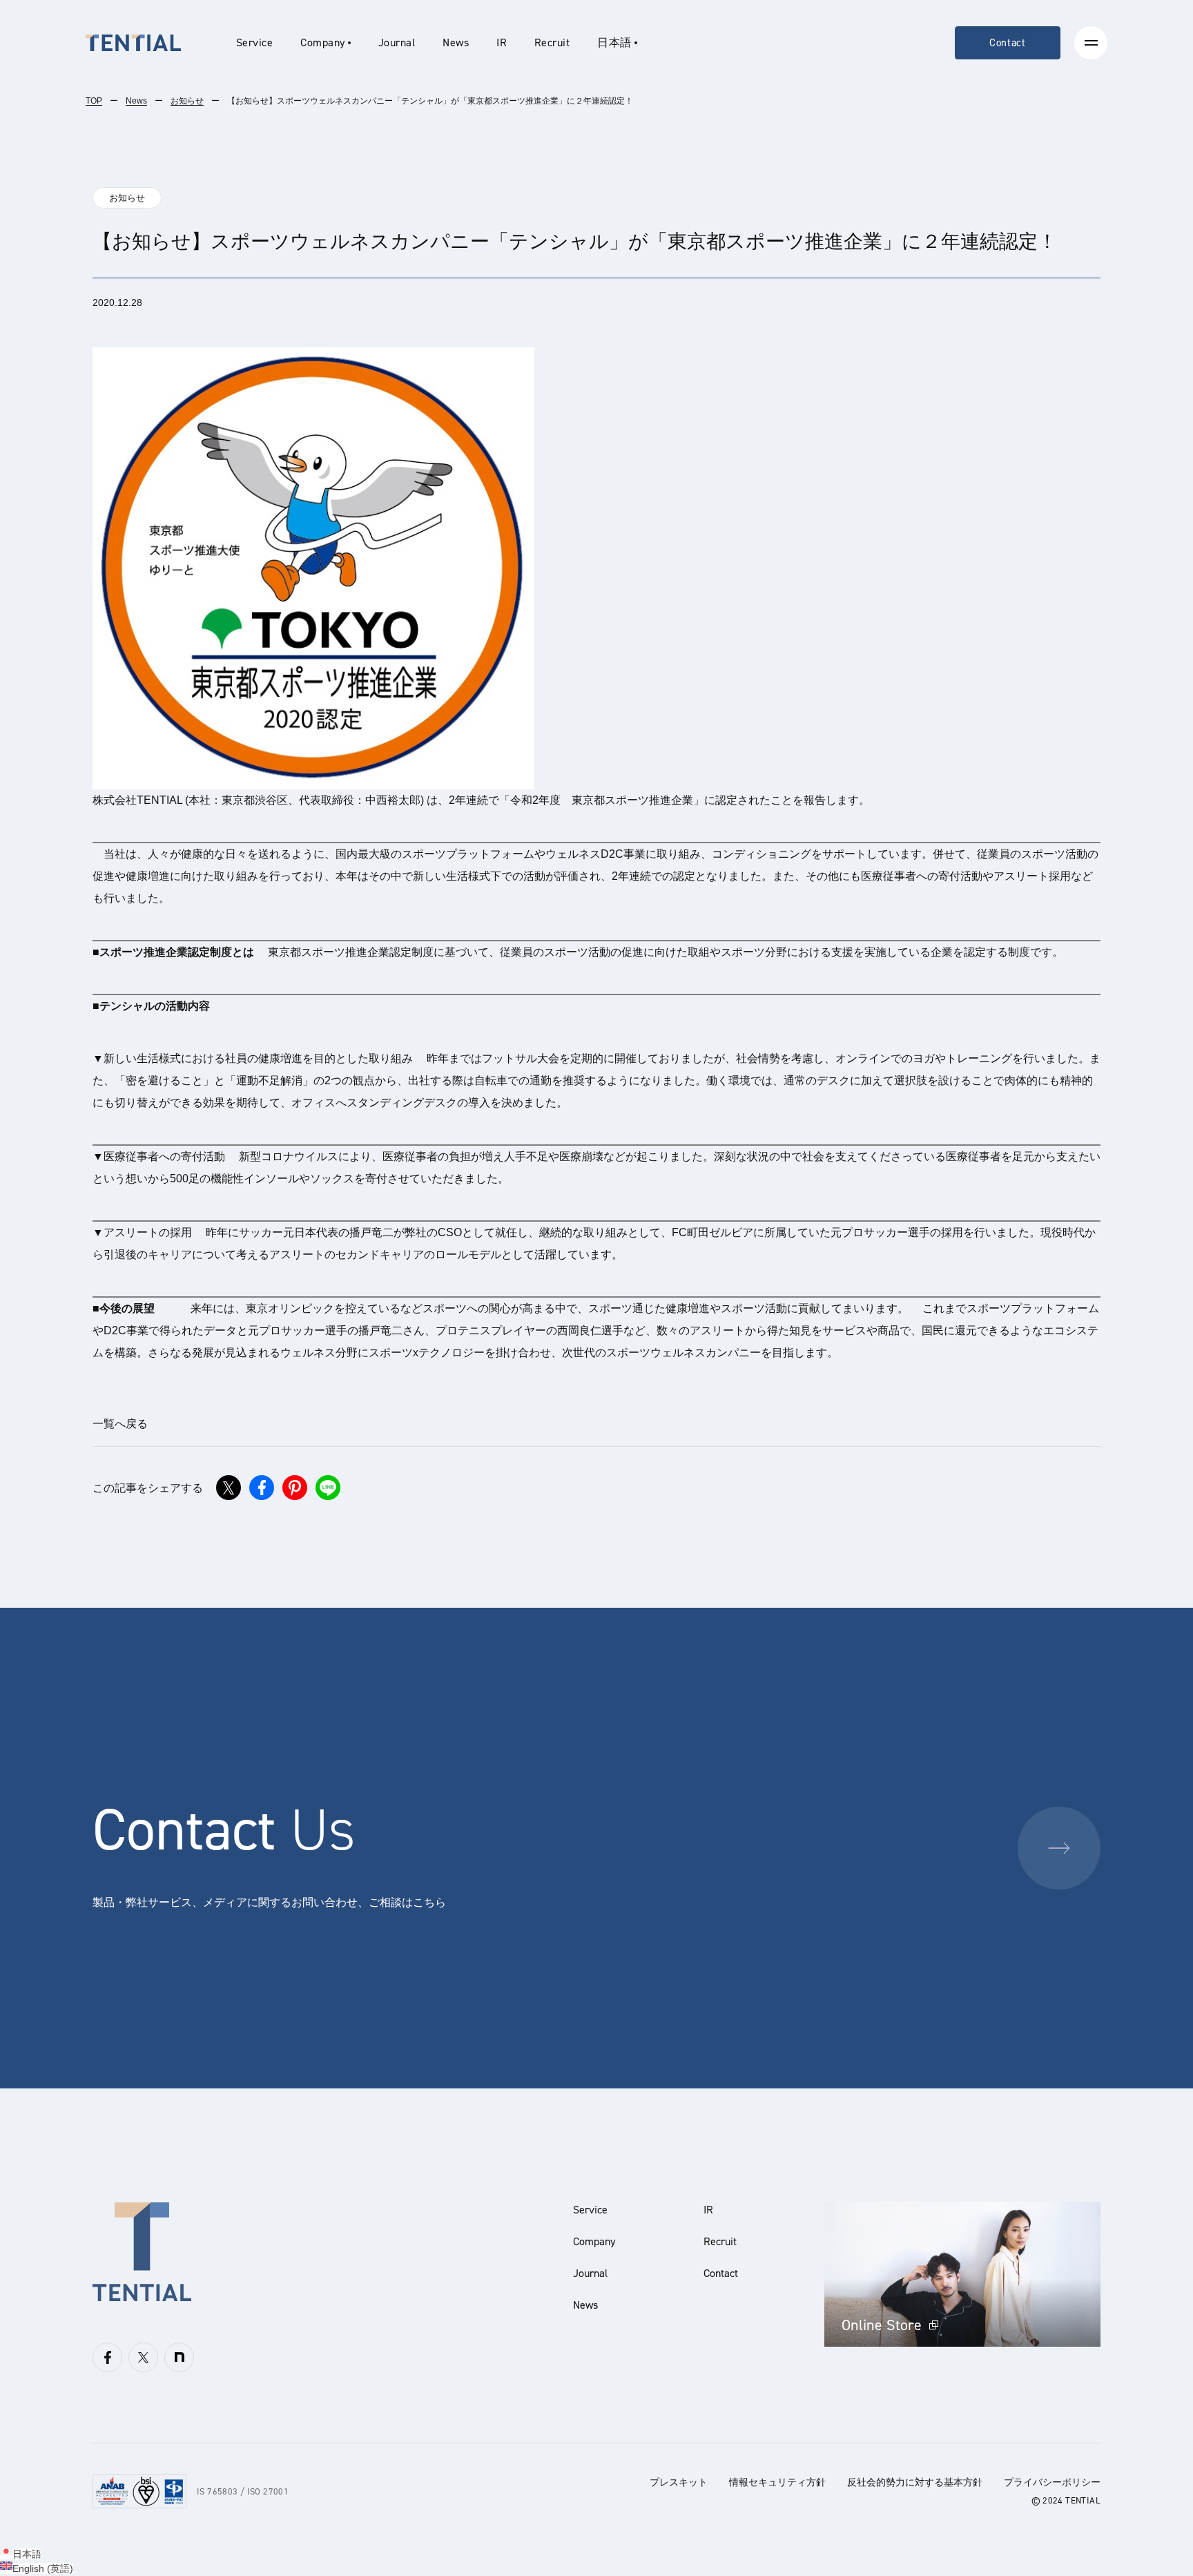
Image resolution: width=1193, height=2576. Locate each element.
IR (502, 42)
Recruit (552, 42)
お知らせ (187, 101)
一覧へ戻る (120, 1424)
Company (594, 2241)
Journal (397, 42)
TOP (94, 101)
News (456, 42)
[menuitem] (617, 43)
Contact (1008, 43)
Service (254, 42)
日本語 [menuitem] (27, 2554)
